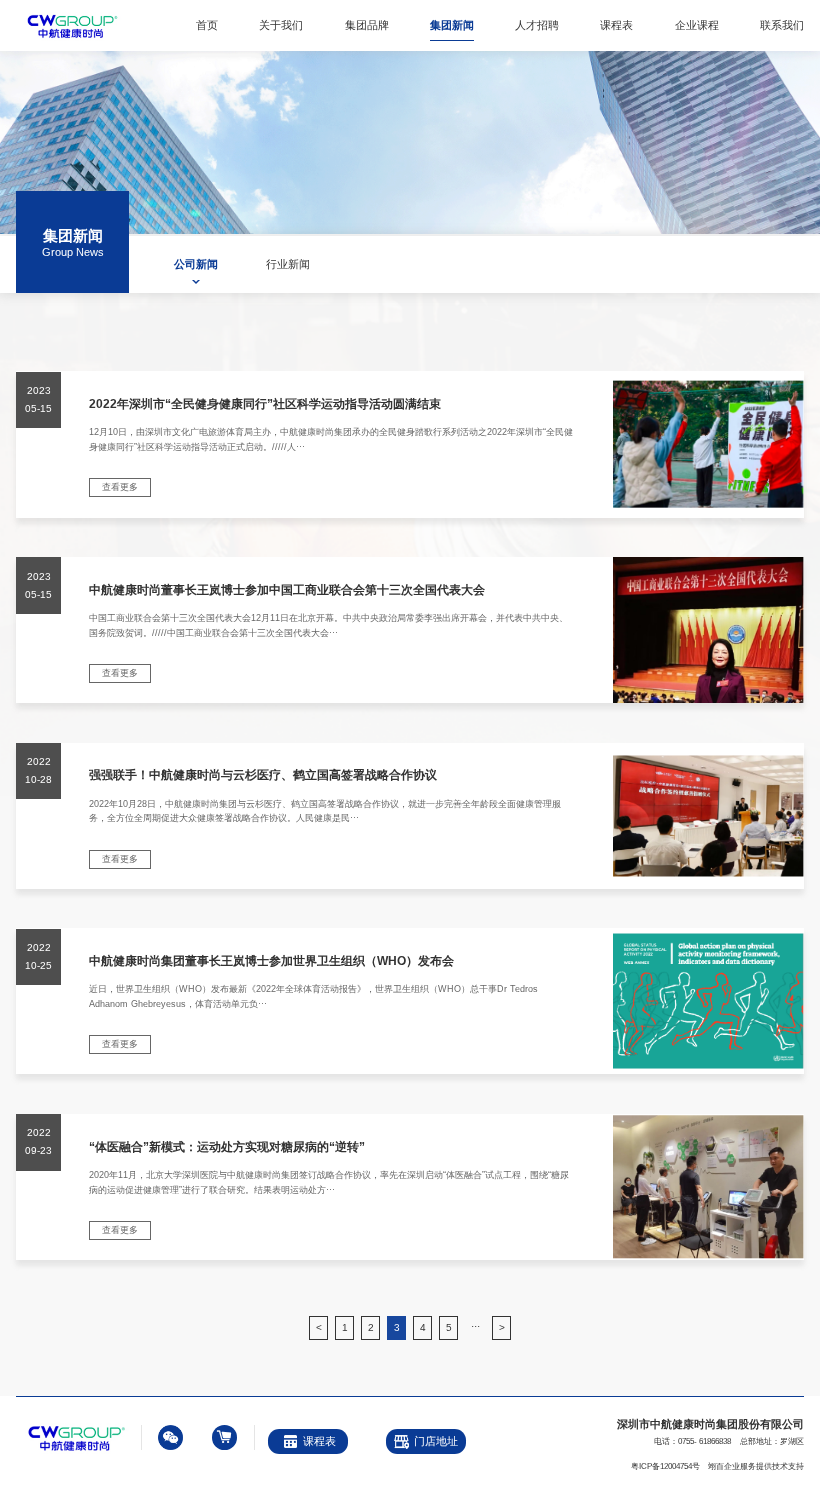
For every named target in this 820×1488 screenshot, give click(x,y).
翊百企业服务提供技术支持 (756, 1466)
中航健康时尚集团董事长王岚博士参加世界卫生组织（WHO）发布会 (271, 961)
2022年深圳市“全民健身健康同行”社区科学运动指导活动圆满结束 (265, 404)
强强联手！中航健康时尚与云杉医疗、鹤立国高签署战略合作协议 (263, 775)
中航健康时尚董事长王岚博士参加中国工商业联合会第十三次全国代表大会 (287, 590)
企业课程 (697, 25)
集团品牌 (367, 25)
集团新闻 (452, 25)
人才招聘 (537, 25)
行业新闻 (288, 264)
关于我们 (281, 25)
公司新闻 (196, 264)
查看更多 (120, 487)
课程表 (616, 25)
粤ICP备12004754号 (665, 1466)
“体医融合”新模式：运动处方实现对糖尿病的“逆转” (227, 1147)
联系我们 (782, 25)
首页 (207, 25)
